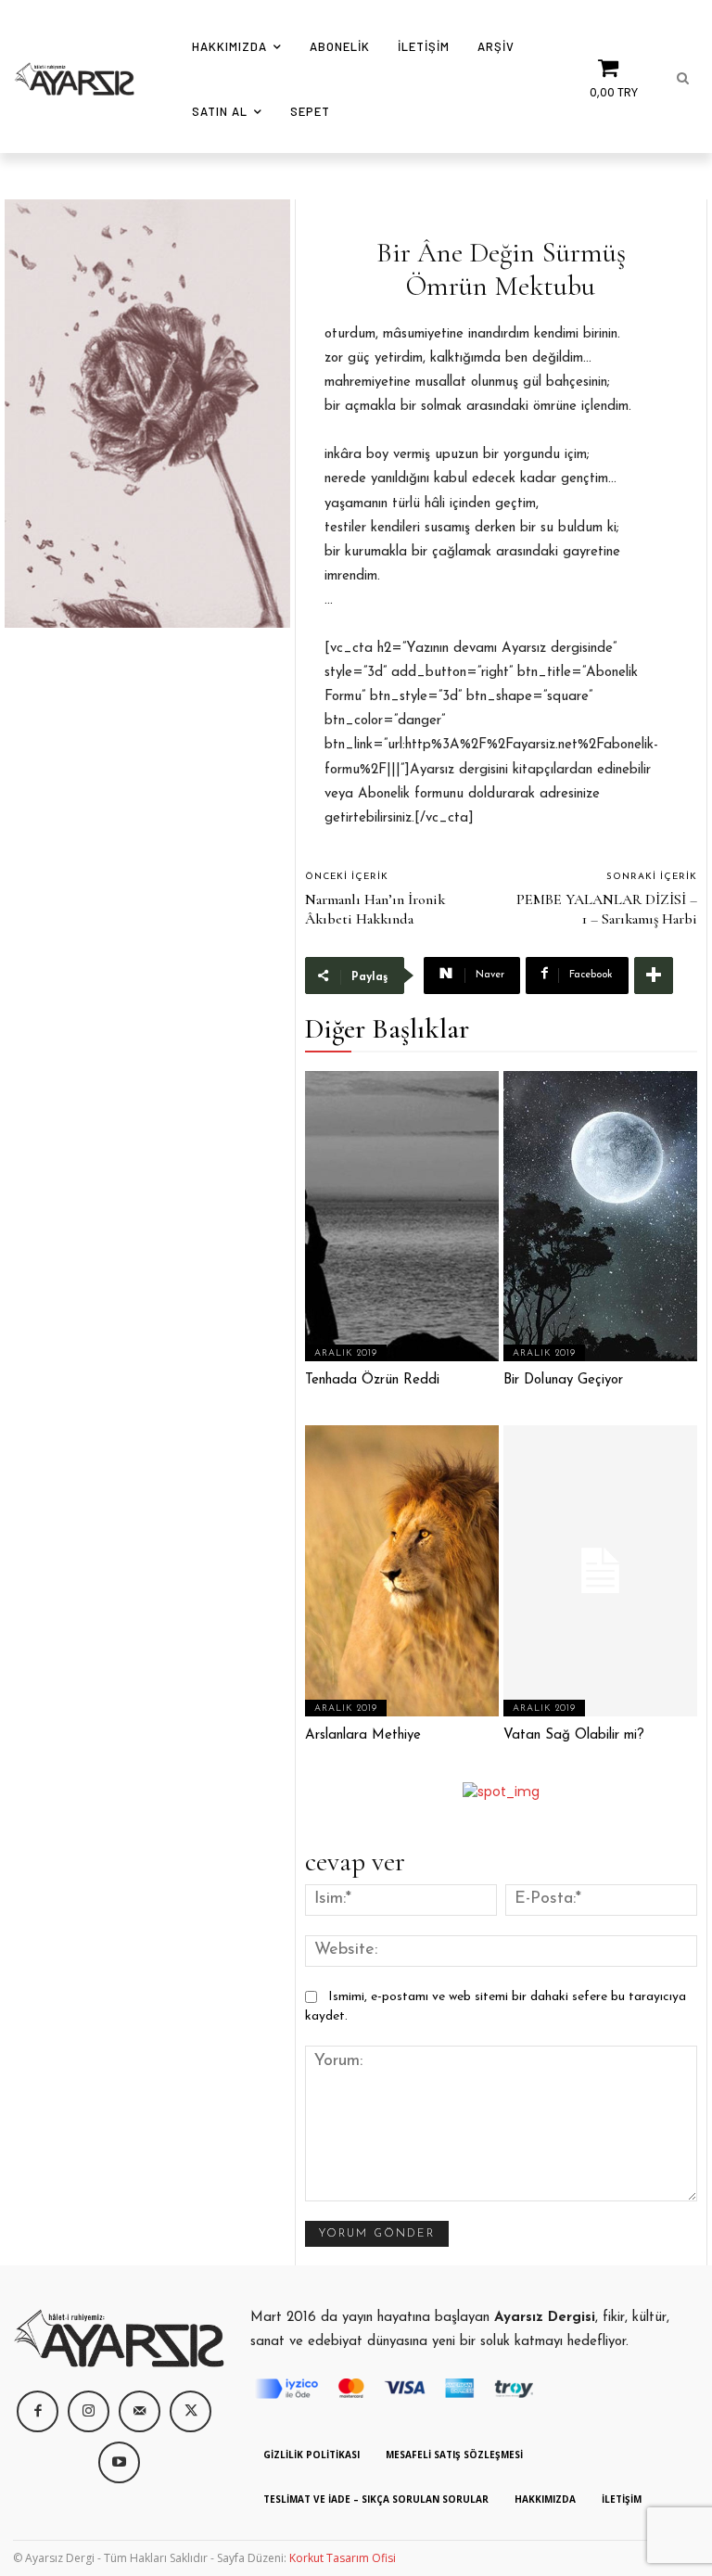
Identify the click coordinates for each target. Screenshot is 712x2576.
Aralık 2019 (346, 1353)
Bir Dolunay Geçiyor (563, 1380)
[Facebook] (38, 2411)
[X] (191, 2411)
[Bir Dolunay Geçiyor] (600, 1217)
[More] (654, 976)
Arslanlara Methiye (363, 1735)
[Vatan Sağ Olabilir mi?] (600, 1571)
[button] (682, 79)
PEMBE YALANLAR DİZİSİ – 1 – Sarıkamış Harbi (607, 909)
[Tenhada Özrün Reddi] (402, 1217)
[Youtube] (119, 2462)
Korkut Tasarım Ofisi (343, 2558)
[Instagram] (89, 2411)
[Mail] (140, 2411)
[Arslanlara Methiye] (402, 1571)
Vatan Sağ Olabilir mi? (574, 1735)
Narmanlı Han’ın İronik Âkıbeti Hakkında (375, 909)
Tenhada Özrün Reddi (372, 1380)
